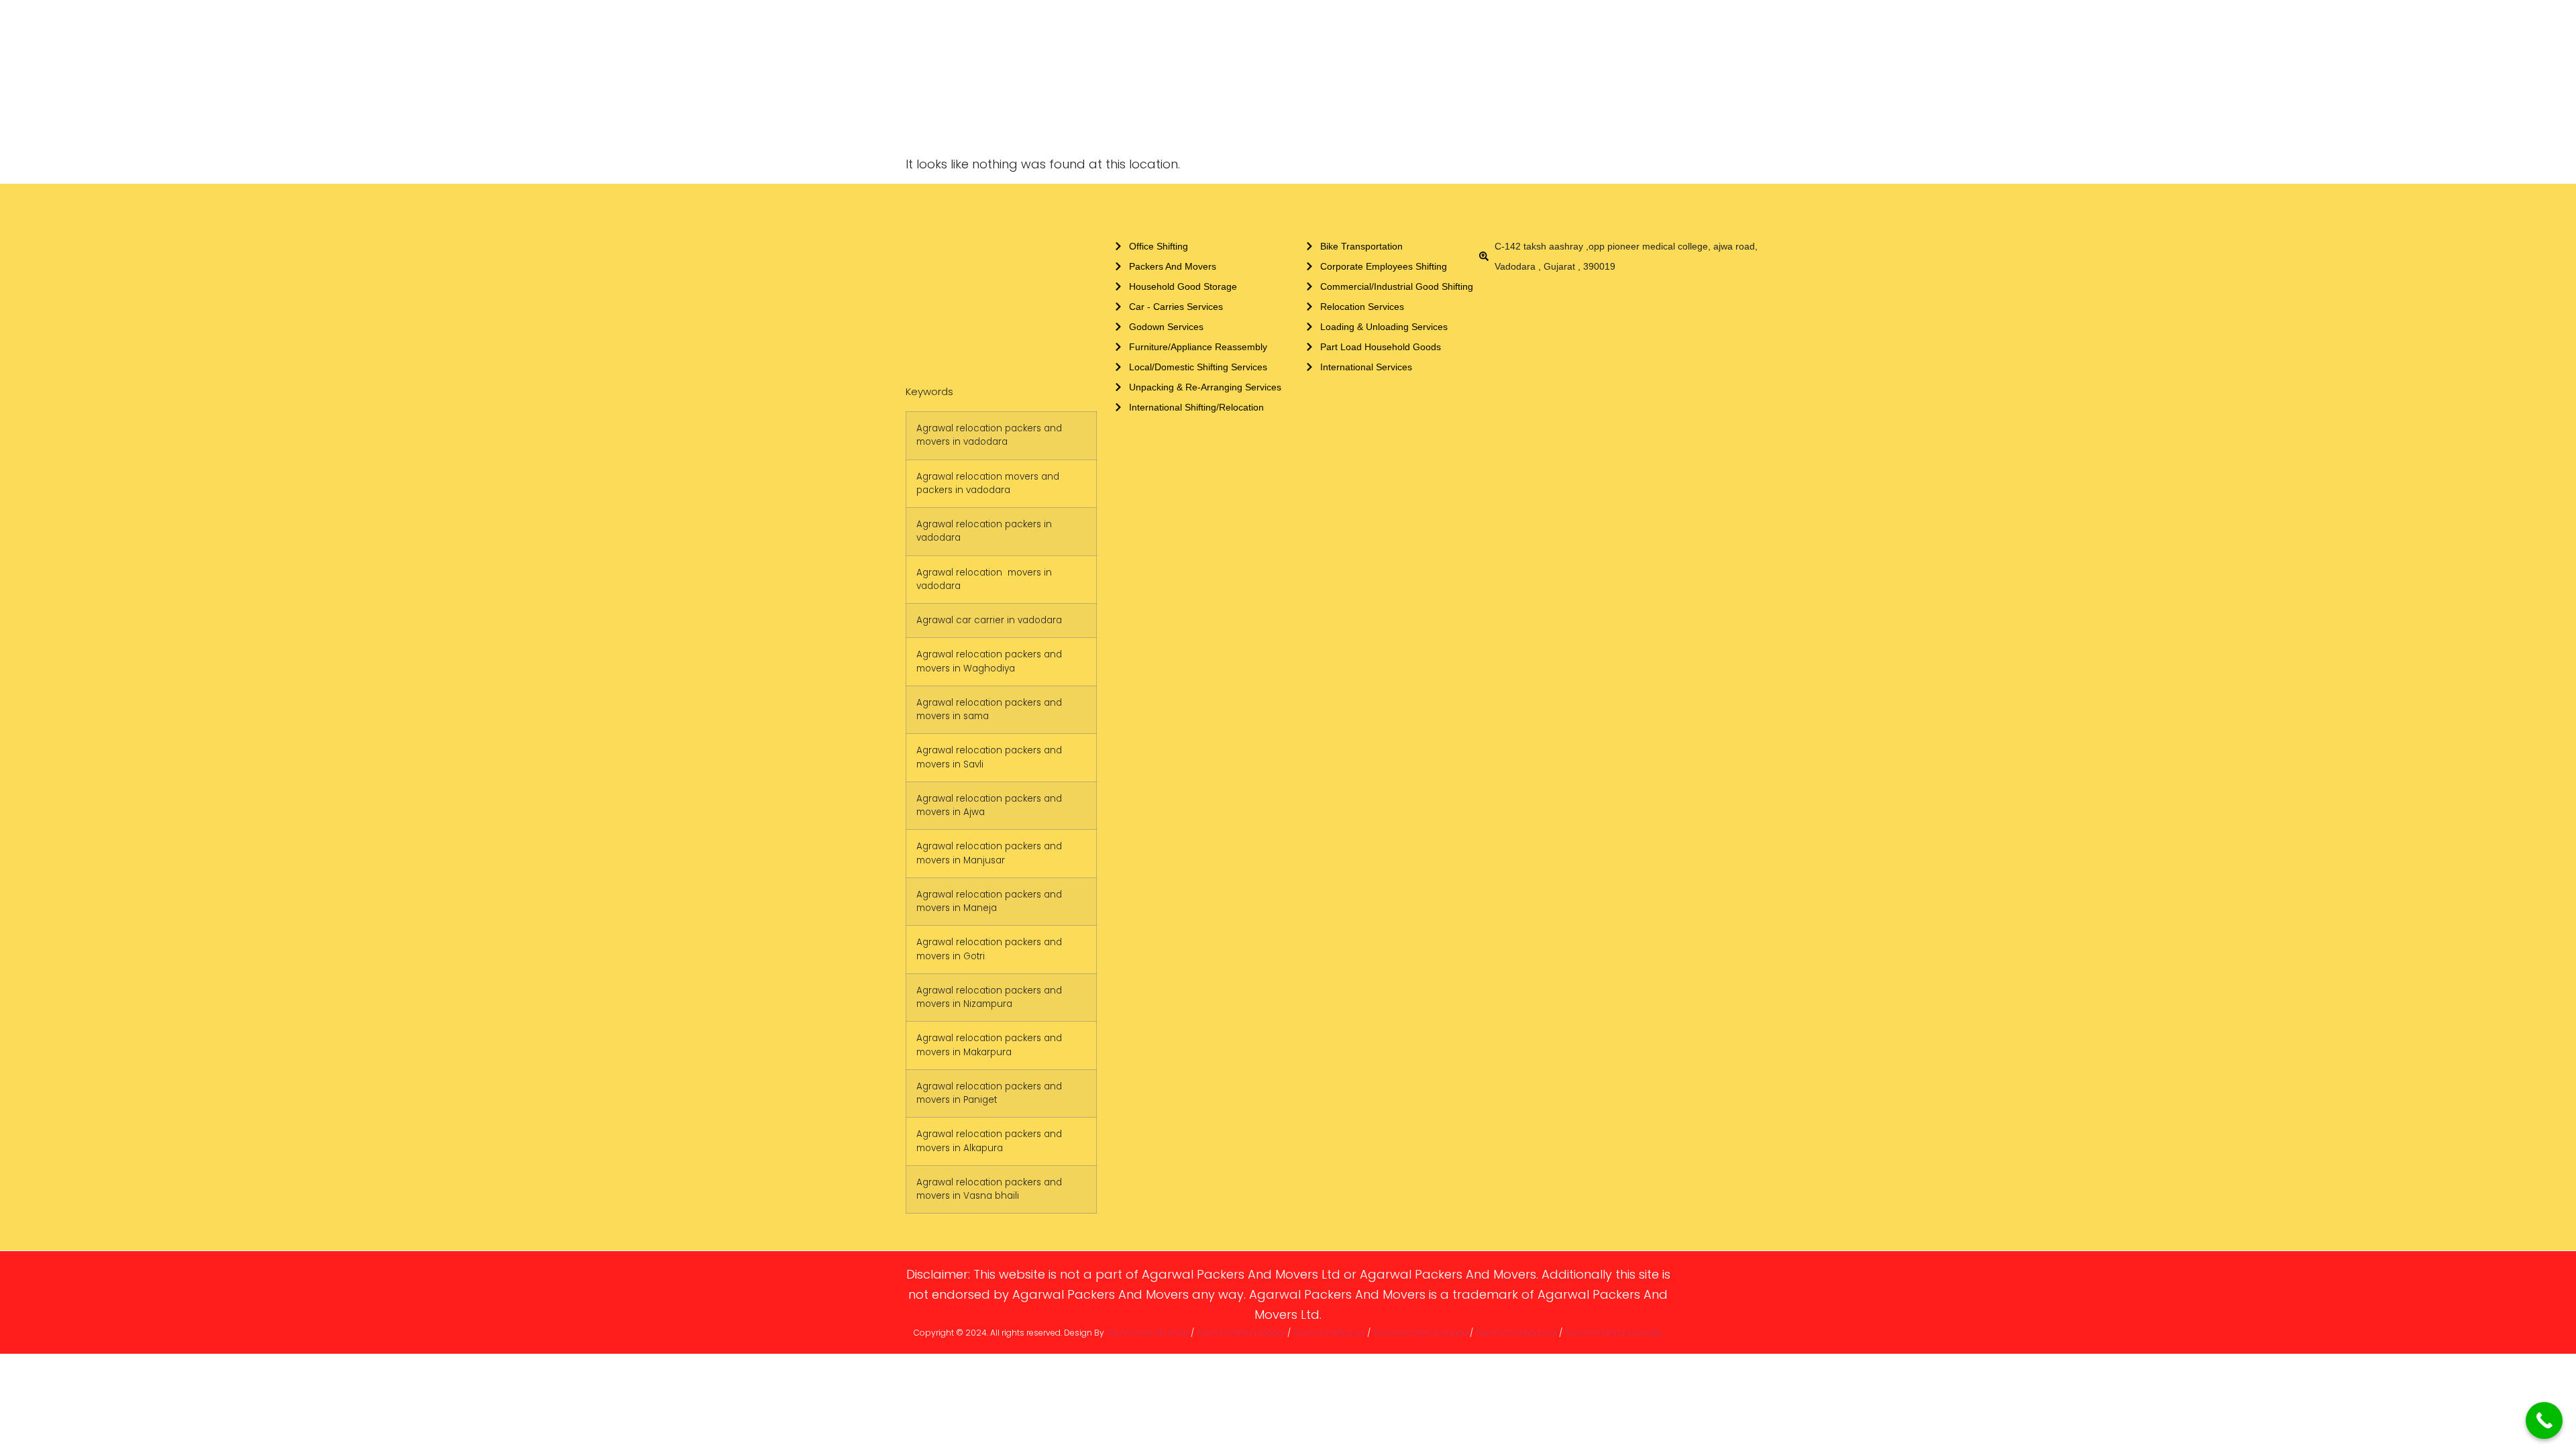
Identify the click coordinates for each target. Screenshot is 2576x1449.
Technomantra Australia (1613, 1333)
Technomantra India (1147, 1333)
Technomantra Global (1241, 1333)
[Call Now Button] (2544, 1420)
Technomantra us (1329, 1333)
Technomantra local (1516, 1333)
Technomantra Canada (1420, 1333)
